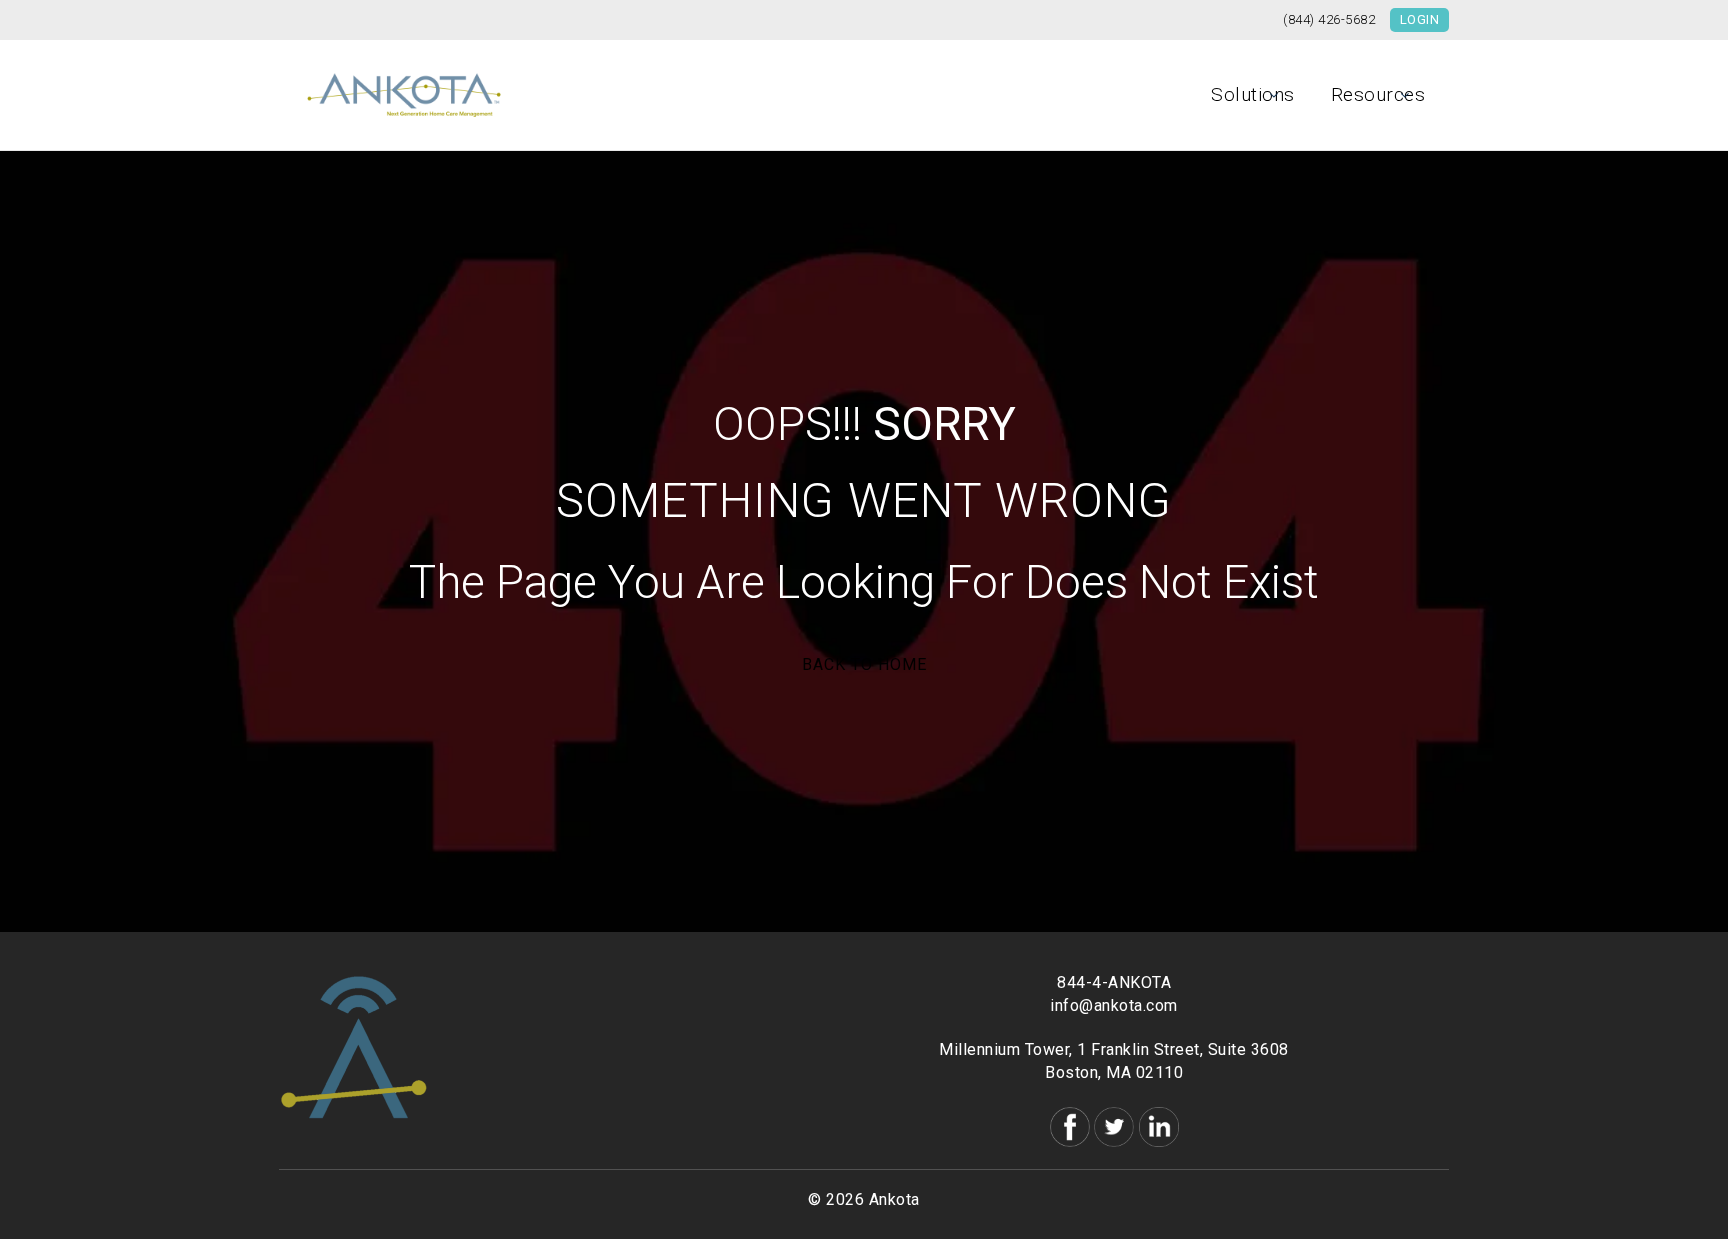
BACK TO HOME (864, 664)
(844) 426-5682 (1329, 19)
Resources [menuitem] (1378, 94)
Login (1420, 19)
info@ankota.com (1114, 1005)
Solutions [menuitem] (1253, 94)
